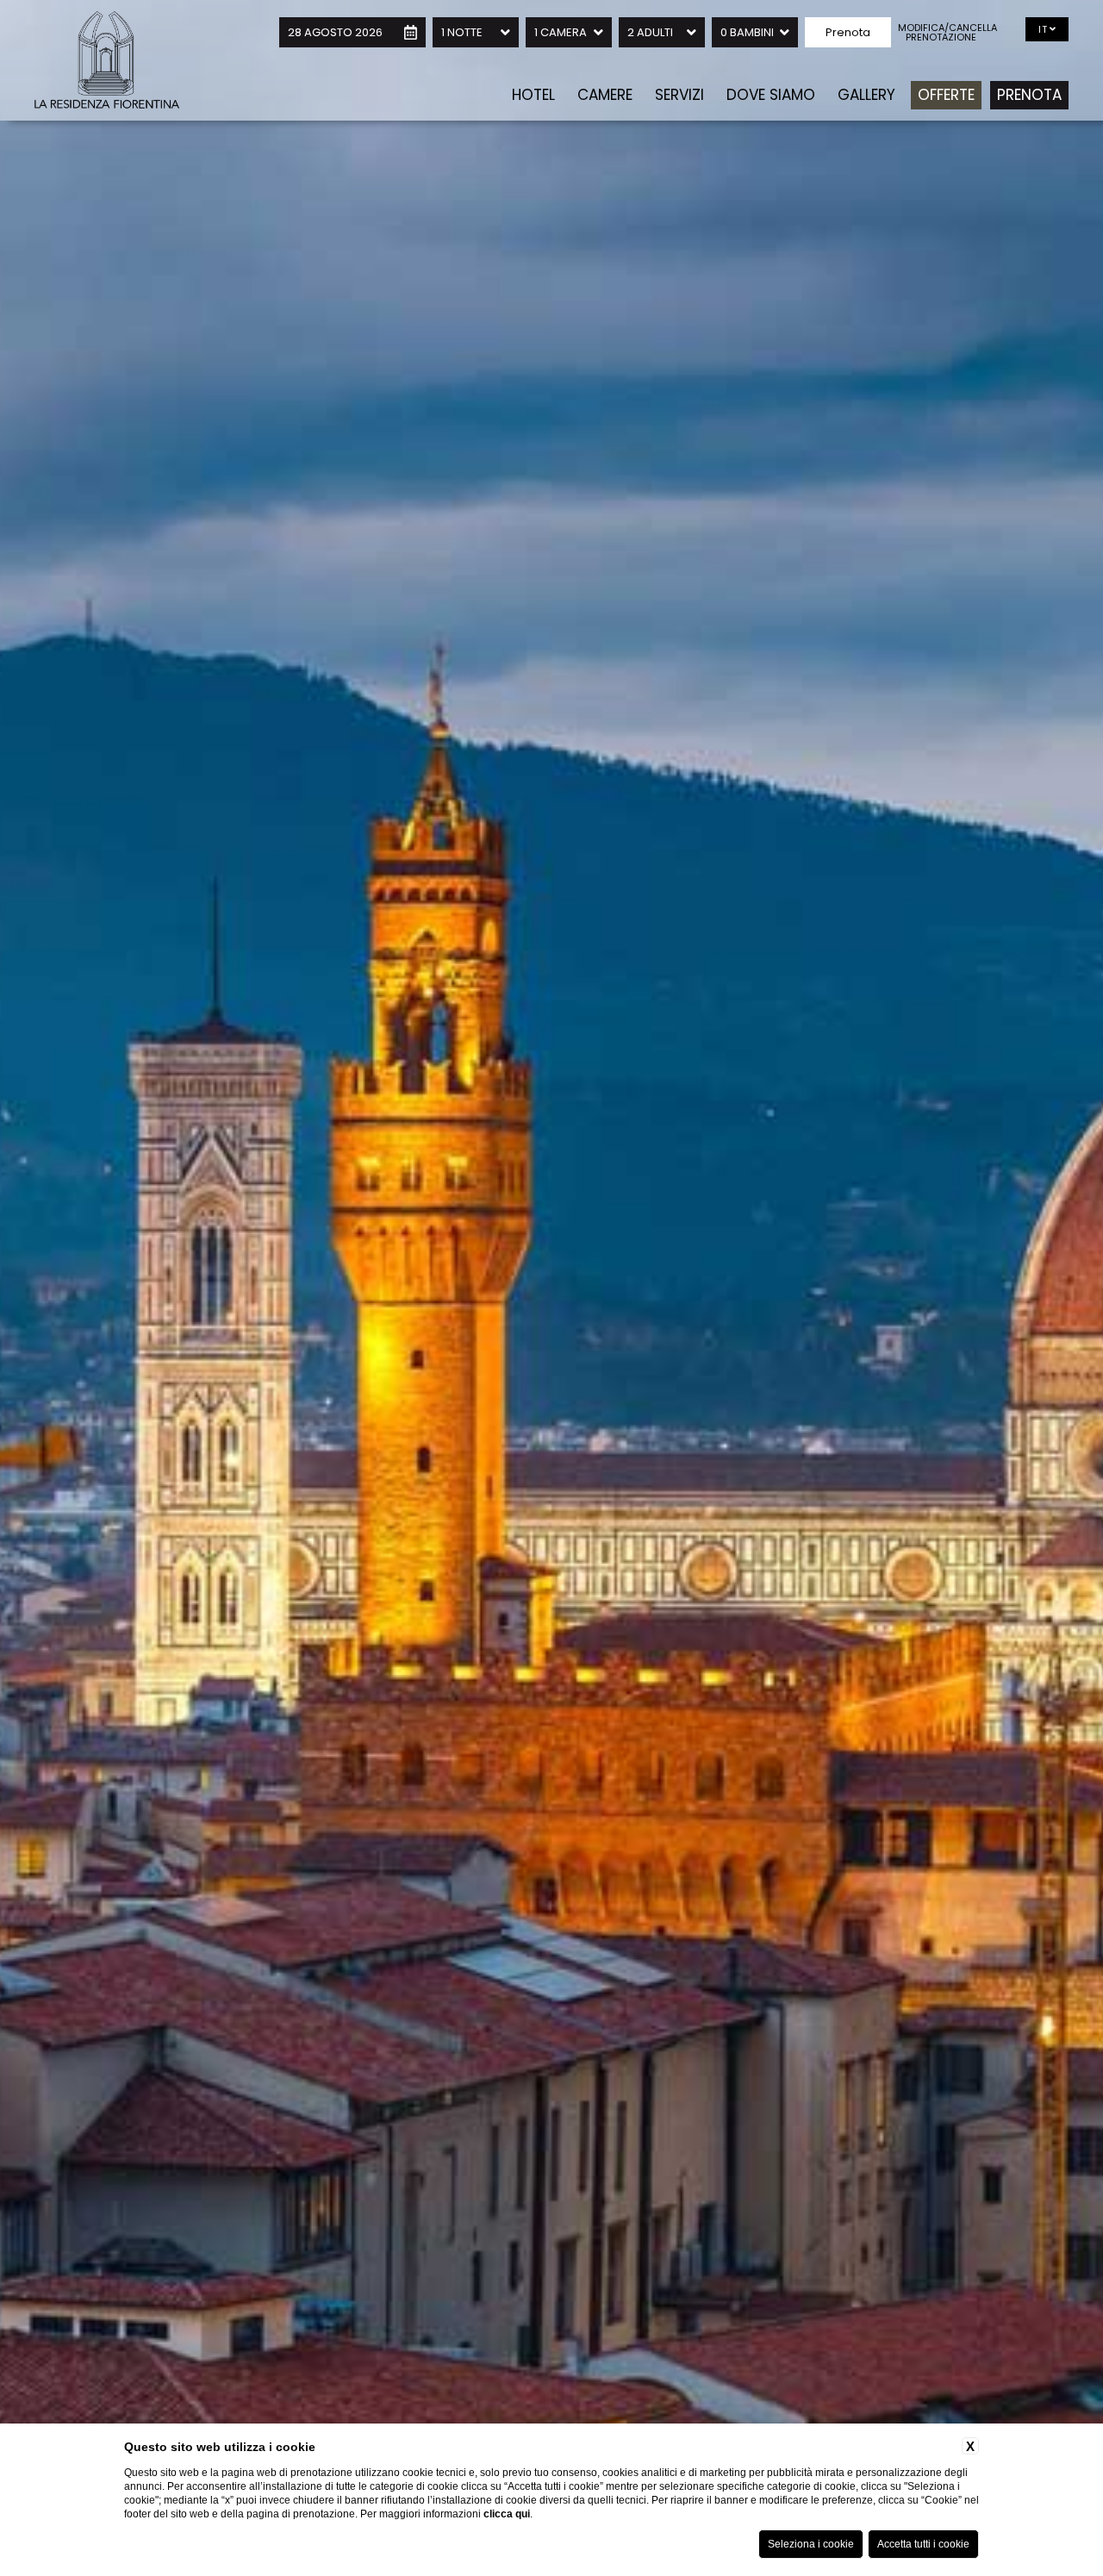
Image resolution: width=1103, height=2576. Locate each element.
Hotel (533, 95)
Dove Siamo (771, 95)
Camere (605, 95)
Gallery (866, 95)
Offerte (946, 95)
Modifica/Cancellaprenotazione (941, 33)
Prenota (1029, 95)
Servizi (679, 95)
